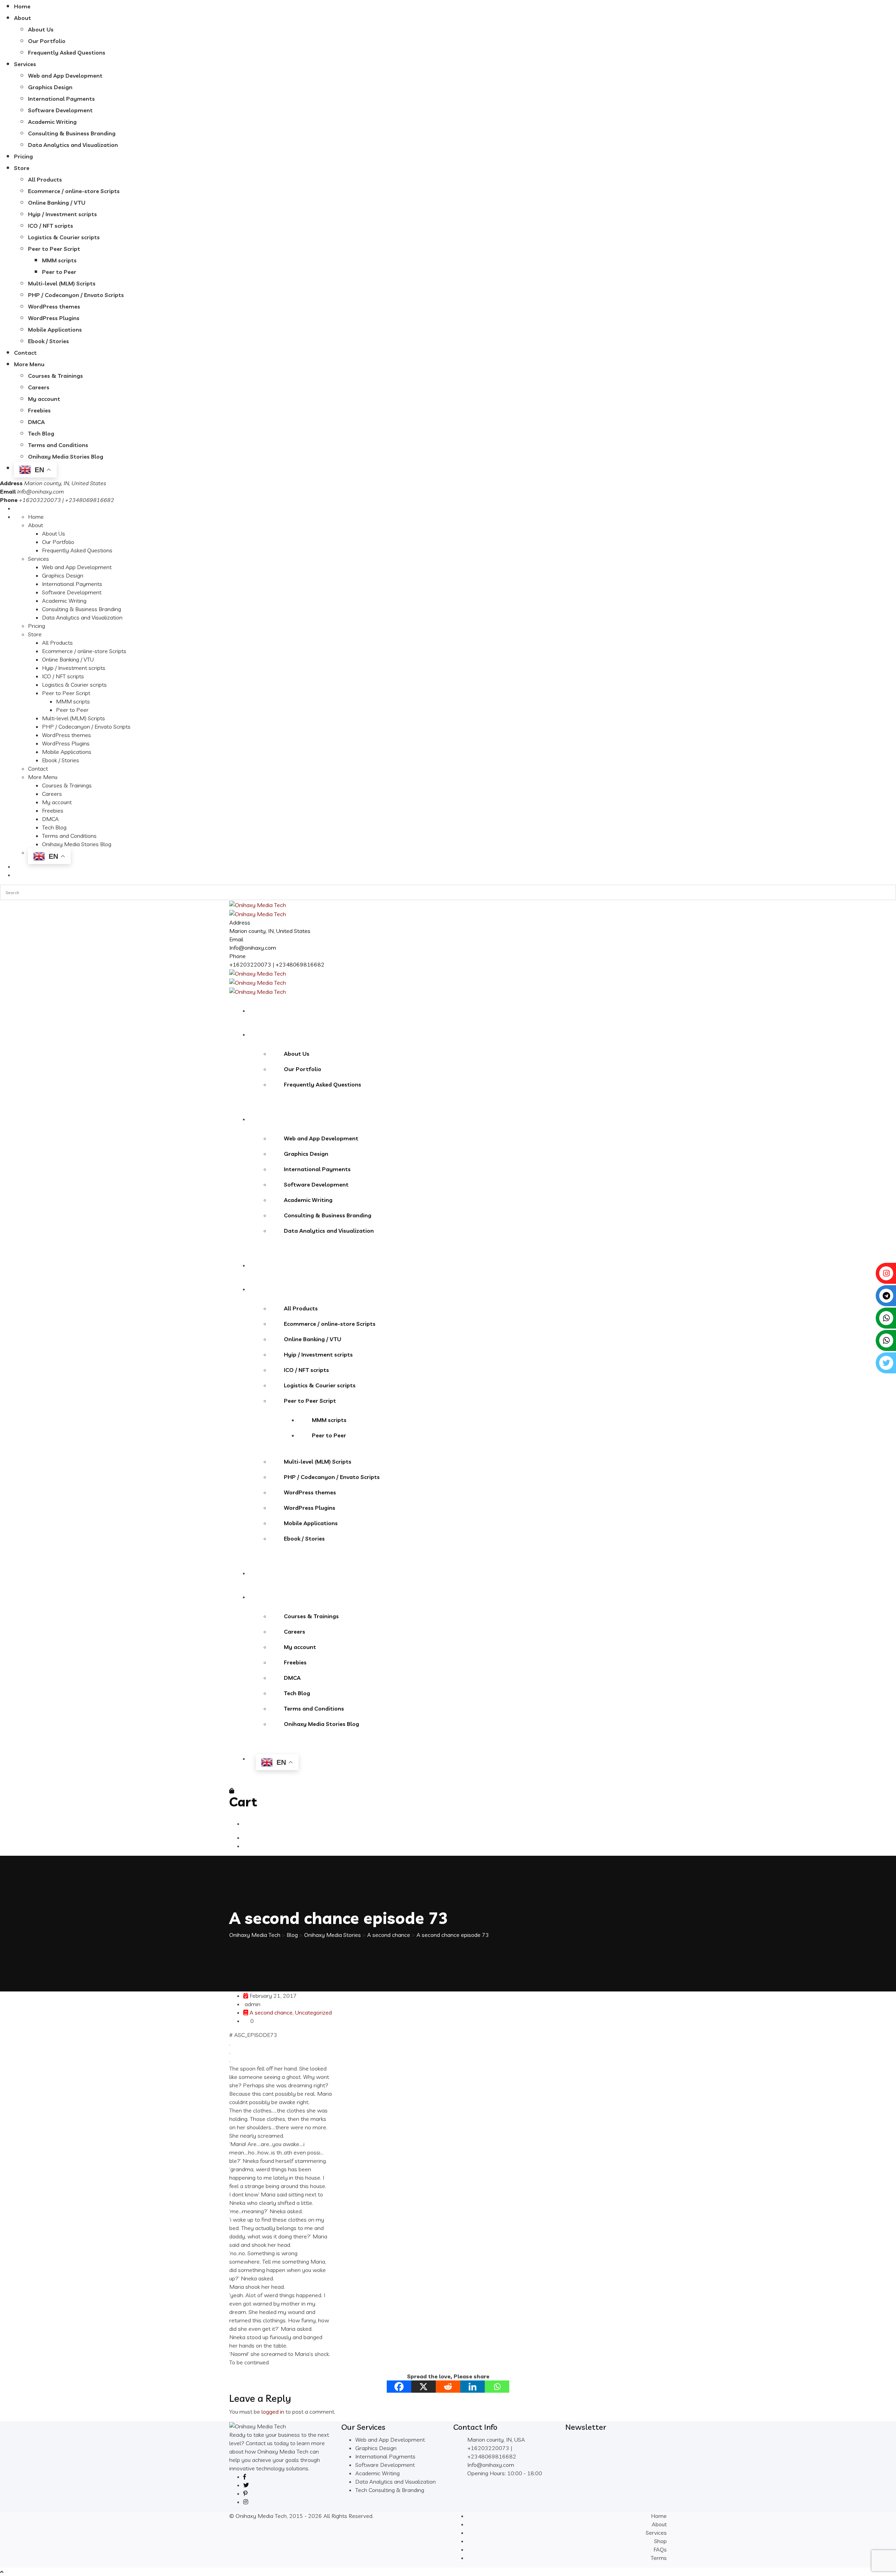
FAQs (660, 2549)
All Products (45, 179)
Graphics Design (50, 87)
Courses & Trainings (55, 376)
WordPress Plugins (54, 318)
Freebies (39, 410)
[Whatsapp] (497, 2387)
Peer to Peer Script (54, 249)
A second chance (271, 2012)
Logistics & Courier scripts (64, 237)
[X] (423, 2387)
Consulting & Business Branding (72, 133)
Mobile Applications (55, 330)
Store (22, 168)
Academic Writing (52, 122)
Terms (659, 2558)
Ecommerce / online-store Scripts (74, 191)
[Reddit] (448, 2387)
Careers (39, 387)
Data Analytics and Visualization (73, 145)
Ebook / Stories (48, 341)
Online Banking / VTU (57, 203)
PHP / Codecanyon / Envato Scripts (76, 295)
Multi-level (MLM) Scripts (62, 283)
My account (44, 399)
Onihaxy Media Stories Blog (66, 457)
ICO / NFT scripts (51, 226)
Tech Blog (41, 433)
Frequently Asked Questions (67, 52)
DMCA (36, 422)
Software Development (60, 110)
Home (22, 6)
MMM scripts (59, 260)
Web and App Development (65, 76)
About (23, 18)
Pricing (23, 156)
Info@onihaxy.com (41, 491)
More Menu (29, 364)
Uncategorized (313, 2012)
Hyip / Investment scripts (62, 214)
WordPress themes (54, 306)
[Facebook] (399, 2387)
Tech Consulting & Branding (390, 2490)
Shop (660, 2541)
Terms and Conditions (58, 445)
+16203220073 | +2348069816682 (277, 964)
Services (25, 64)
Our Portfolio (47, 41)
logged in (273, 2412)
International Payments (61, 99)
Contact (25, 353)
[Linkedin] (472, 2387)
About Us (41, 29)
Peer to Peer (59, 272)
